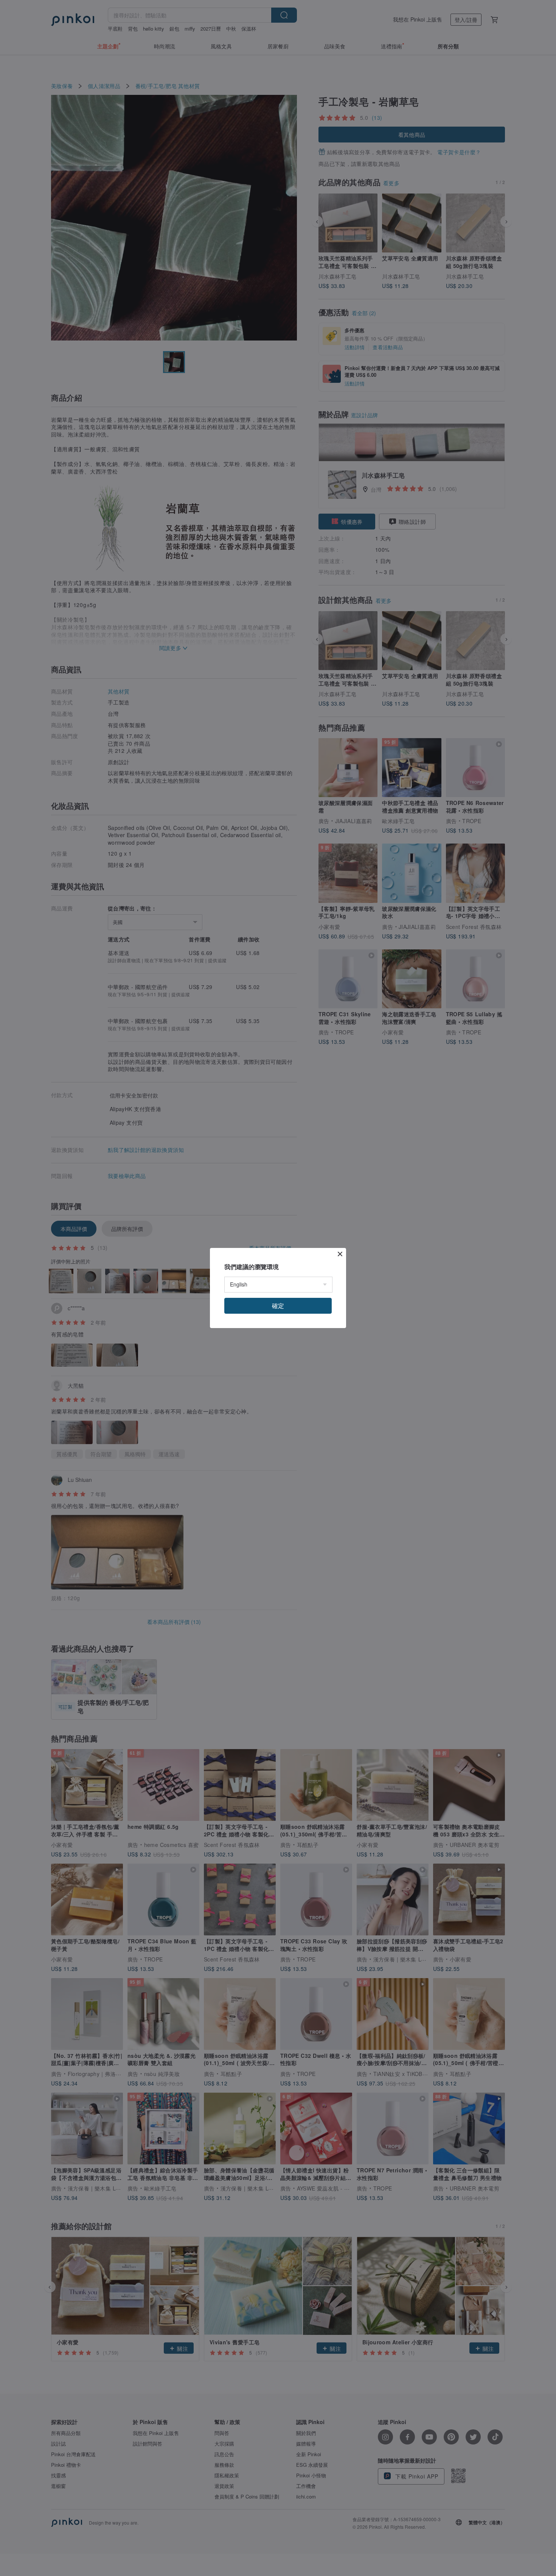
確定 (278, 1306)
